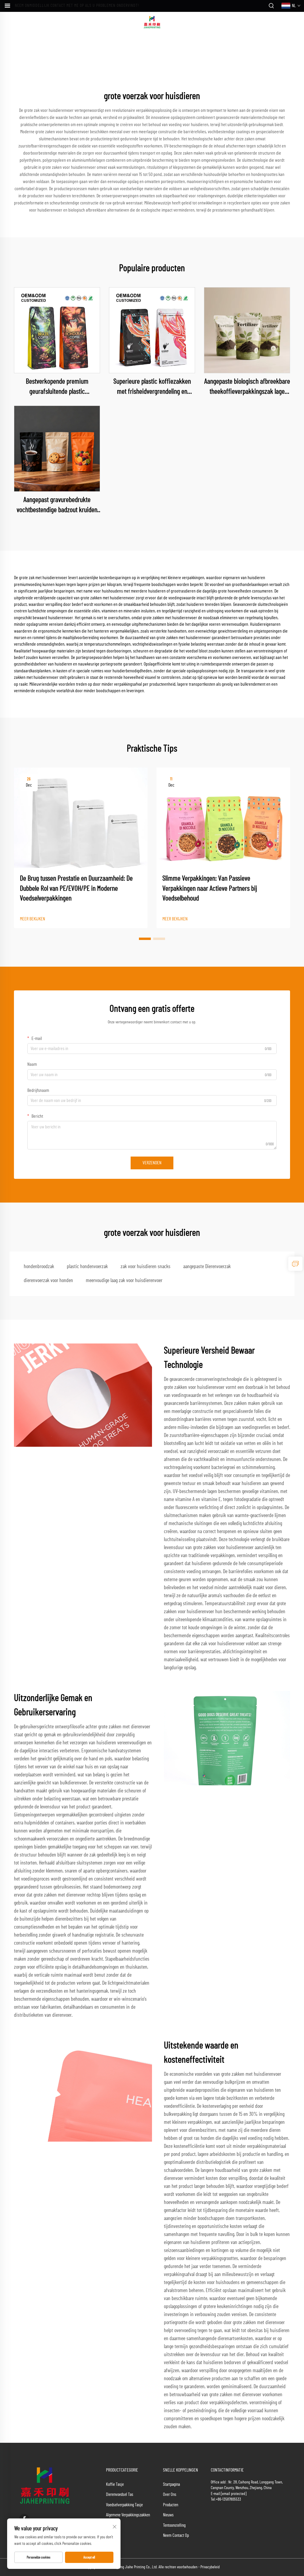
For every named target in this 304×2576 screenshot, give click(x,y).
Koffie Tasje (115, 2484)
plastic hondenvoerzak (87, 1267)
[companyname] (152, 22)
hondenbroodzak (39, 1267)
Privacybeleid (210, 2567)
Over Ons (170, 2495)
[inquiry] (295, 1264)
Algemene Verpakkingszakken (128, 2515)
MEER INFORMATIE (57, 330)
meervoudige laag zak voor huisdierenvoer (124, 1281)
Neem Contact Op (176, 2535)
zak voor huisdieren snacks (145, 1267)
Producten (171, 2505)
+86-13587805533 (228, 2499)
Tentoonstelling (174, 2525)
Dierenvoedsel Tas (120, 2495)
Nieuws (168, 2515)
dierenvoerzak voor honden (48, 1281)
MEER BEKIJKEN (33, 919)
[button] (145, 939)
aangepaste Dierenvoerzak (207, 1267)
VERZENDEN (152, 1163)
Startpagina (171, 2484)
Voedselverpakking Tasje (124, 2505)
